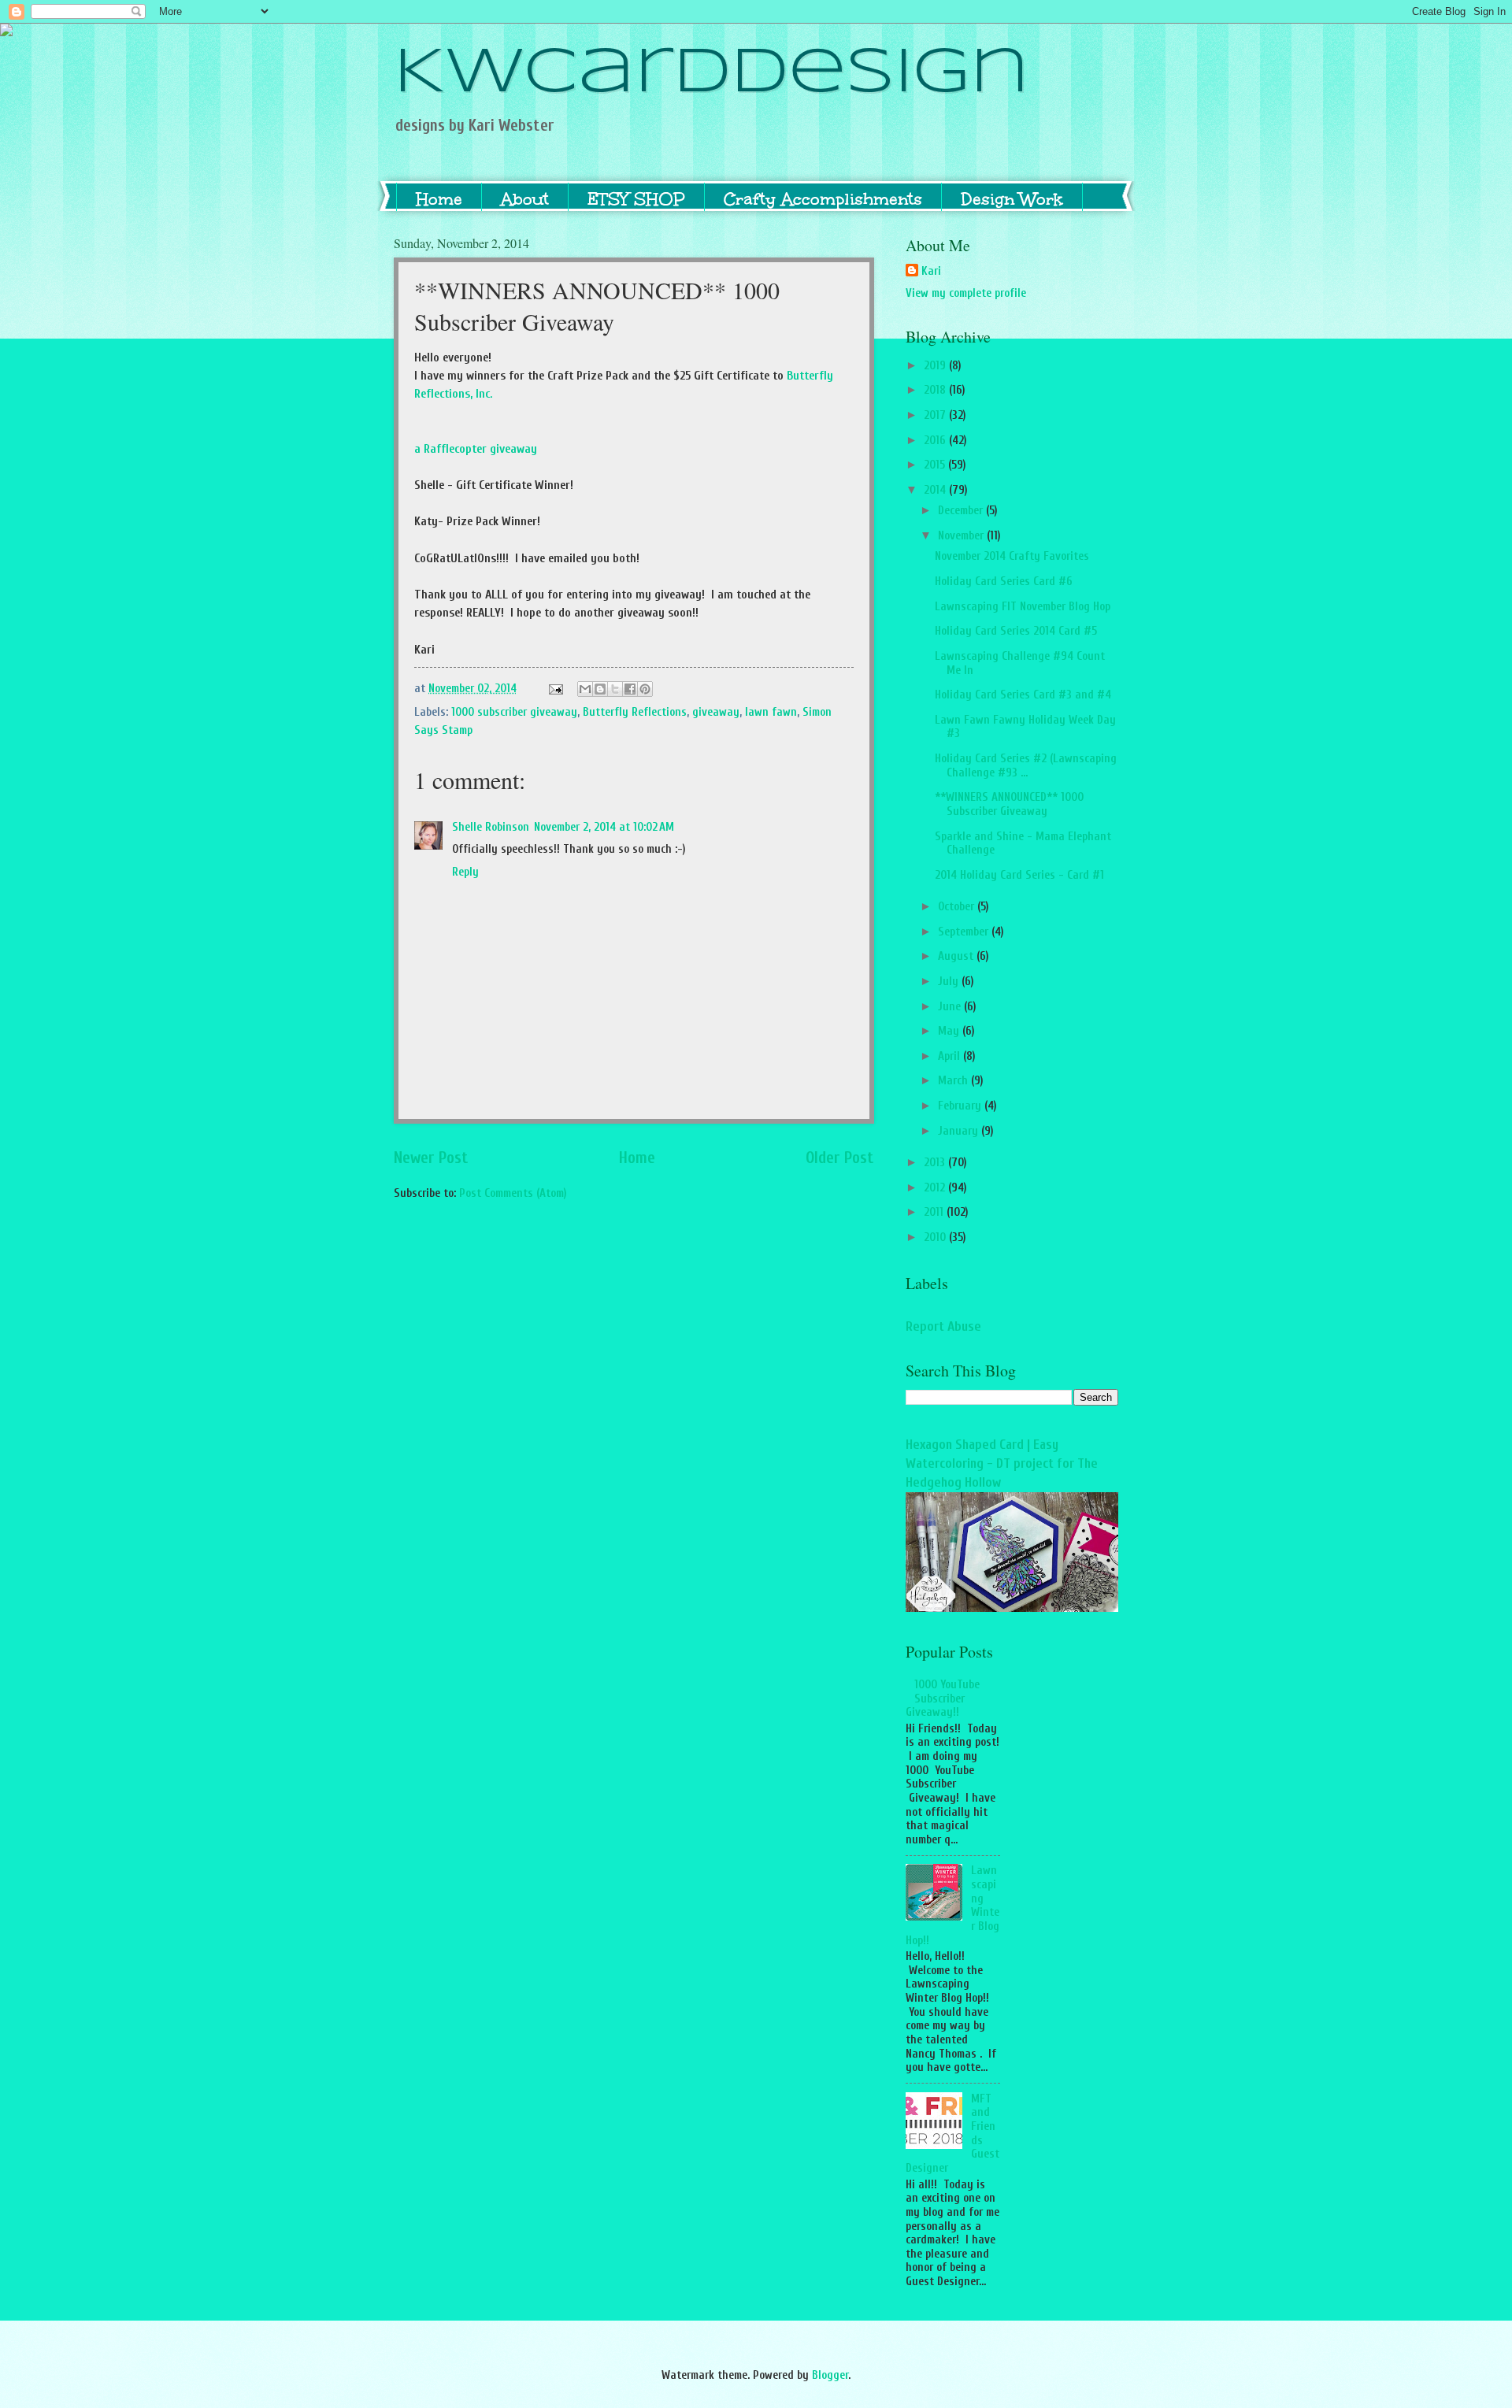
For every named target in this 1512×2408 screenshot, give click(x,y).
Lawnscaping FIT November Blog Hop (1023, 607)
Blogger (830, 2375)
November (962, 536)
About (525, 199)
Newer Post (431, 1158)
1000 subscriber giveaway (514, 712)
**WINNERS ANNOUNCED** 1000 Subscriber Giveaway (1009, 804)
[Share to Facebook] (630, 689)
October (958, 907)
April (951, 1056)
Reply (465, 872)
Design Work (1012, 199)
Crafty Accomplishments (823, 199)
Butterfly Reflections (635, 712)
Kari (931, 271)
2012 (936, 1188)
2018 (936, 390)
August (957, 956)
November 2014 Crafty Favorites (1012, 556)
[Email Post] (554, 689)
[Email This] (585, 689)
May (950, 1031)
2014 (936, 490)
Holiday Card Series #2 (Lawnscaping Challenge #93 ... (1026, 766)
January (960, 1131)
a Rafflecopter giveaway (476, 449)
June (951, 1007)
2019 (936, 366)
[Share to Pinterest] (645, 689)
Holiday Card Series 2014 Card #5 (1016, 631)
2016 (936, 441)
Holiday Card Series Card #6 (1004, 582)
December (962, 511)
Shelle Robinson (491, 827)
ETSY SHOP (636, 199)
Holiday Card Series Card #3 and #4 (1023, 695)
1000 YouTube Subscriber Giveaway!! (943, 1699)
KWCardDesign (712, 74)
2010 (936, 1237)
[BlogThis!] (600, 689)
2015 (936, 465)
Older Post (840, 1158)
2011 (935, 1212)
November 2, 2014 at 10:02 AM (604, 827)
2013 (936, 1163)
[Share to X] (615, 689)
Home (439, 199)
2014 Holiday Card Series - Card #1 (1019, 875)
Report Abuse (943, 1326)
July (950, 982)
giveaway (716, 712)
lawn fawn (771, 712)
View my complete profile (966, 293)
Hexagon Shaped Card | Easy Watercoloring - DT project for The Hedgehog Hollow (1002, 1463)
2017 (936, 415)
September (965, 932)
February (961, 1106)
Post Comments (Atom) (513, 1193)
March (954, 1081)
